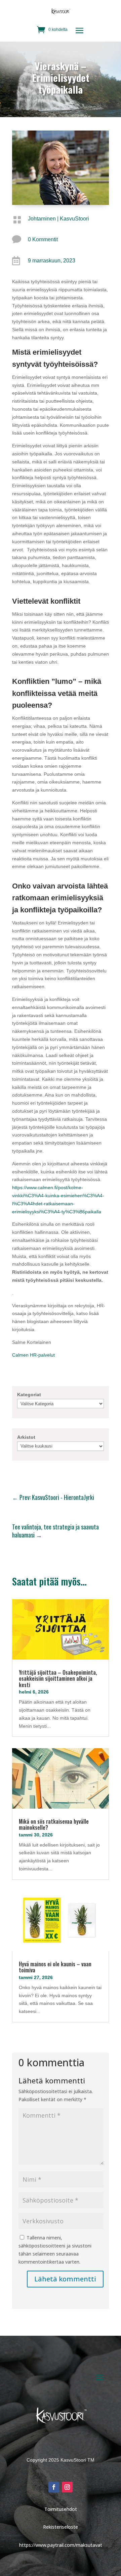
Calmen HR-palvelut (33, 1355)
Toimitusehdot (61, 2509)
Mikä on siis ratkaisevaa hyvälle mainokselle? (54, 1825)
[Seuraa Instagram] (67, 2487)
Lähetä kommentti (65, 2279)
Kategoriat (29, 1395)
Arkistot (26, 1437)
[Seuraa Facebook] (54, 2487)
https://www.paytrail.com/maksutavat (61, 2545)
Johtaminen (42, 219)
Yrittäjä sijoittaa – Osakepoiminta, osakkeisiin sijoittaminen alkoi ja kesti (58, 1679)
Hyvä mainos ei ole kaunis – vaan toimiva (55, 1967)
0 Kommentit (43, 239)
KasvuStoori (74, 219)
